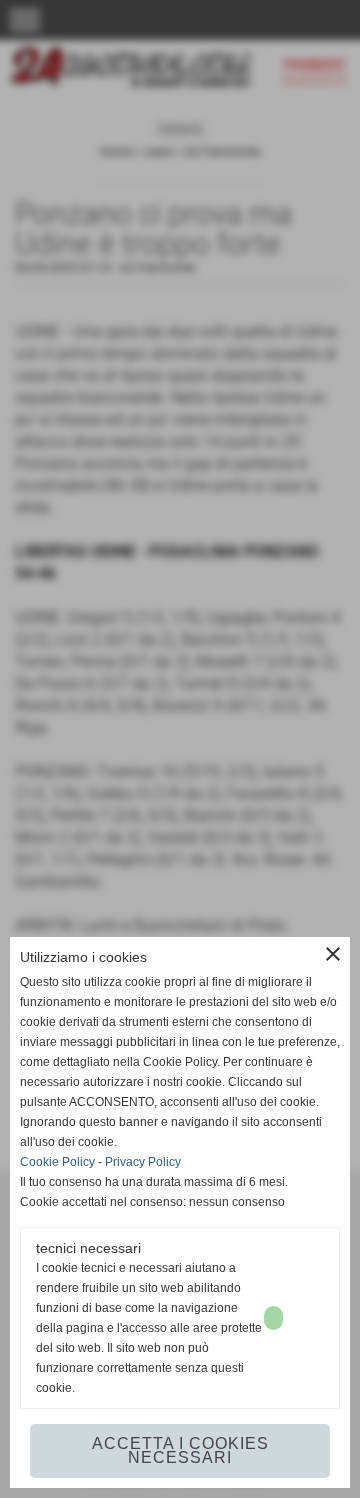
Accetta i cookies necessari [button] (180, 1450)
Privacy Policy (143, 1162)
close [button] (333, 954)
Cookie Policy (57, 1162)
